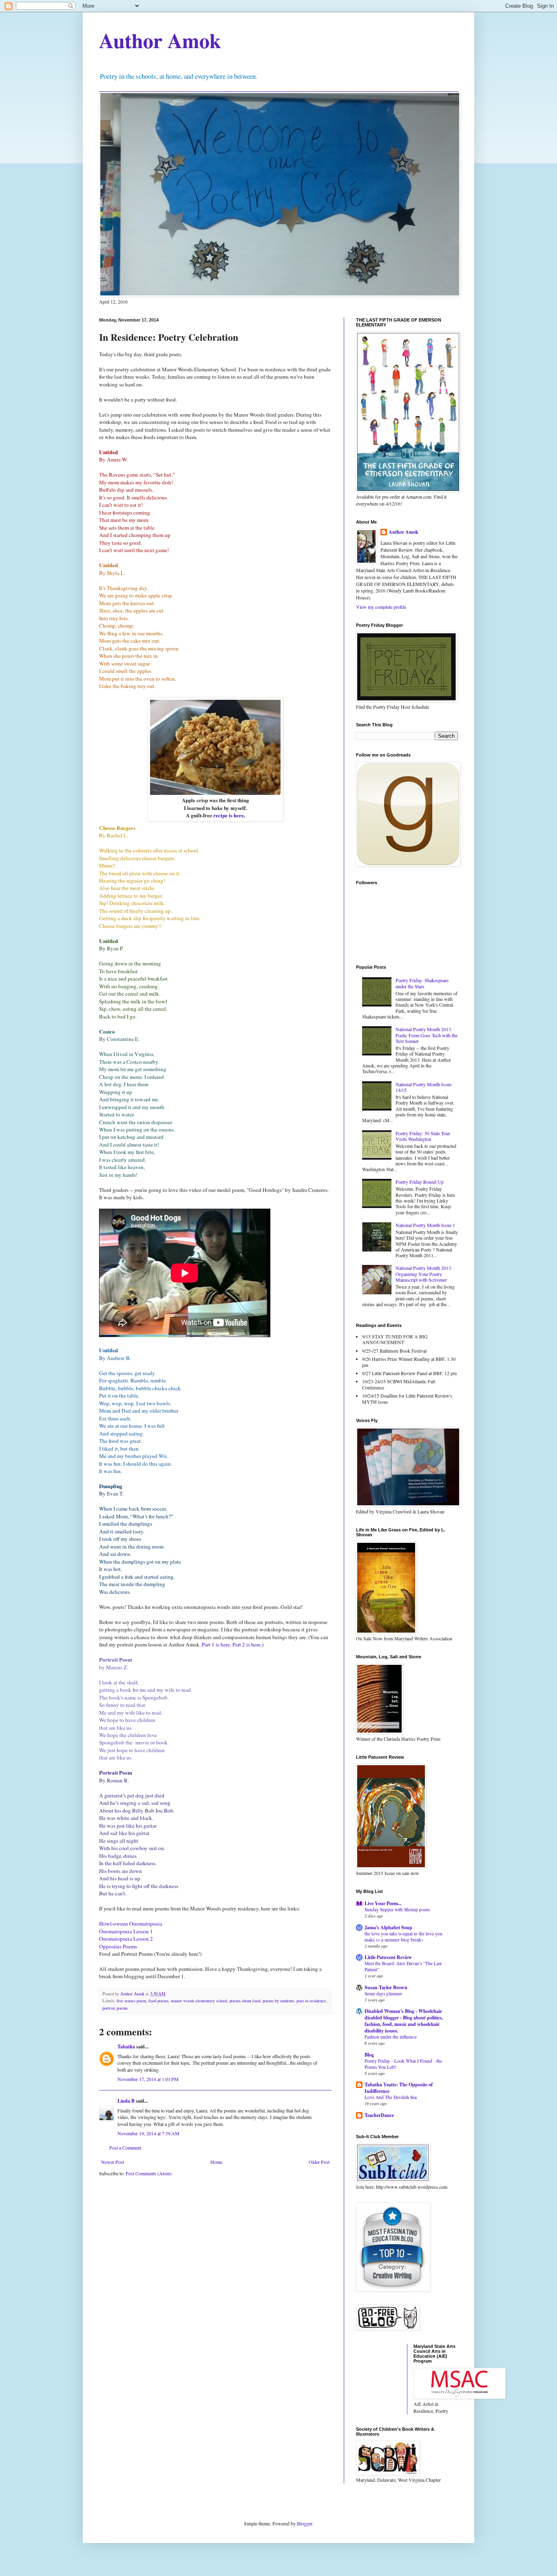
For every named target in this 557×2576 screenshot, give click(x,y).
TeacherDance (379, 2115)
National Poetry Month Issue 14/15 (423, 1087)
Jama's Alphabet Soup (388, 1927)
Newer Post (113, 2162)
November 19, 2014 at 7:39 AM (148, 2133)
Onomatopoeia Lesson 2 (126, 1939)
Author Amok (160, 40)
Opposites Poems (118, 1946)
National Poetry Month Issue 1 (425, 1225)
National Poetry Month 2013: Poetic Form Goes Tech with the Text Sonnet (427, 1035)
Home (216, 2162)
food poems (158, 2001)
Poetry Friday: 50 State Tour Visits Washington (423, 1136)
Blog (369, 2055)
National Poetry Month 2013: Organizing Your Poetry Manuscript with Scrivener (424, 1274)
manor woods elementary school (199, 2001)
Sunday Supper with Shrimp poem (397, 1909)
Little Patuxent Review (388, 1957)
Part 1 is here (216, 1644)
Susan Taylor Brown (386, 1987)
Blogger (304, 2523)
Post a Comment (125, 2148)
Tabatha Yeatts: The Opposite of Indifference (399, 2088)
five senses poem (131, 2001)
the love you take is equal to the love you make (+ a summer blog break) (403, 1937)
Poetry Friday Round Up (420, 1182)
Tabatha (126, 2047)
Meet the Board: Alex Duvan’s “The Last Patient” (403, 1966)
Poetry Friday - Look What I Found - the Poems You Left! (403, 2064)
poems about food (245, 2001)
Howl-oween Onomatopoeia (131, 1924)
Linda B (126, 2101)
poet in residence (311, 2001)
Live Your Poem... (383, 1903)
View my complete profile (381, 607)
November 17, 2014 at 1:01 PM (148, 2079)
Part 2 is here (246, 1644)
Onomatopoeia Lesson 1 (126, 1931)
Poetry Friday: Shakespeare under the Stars (422, 983)
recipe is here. (229, 815)
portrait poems (115, 2008)
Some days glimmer (383, 1994)
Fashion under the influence (391, 2037)
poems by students (278, 2001)
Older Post (319, 2162)
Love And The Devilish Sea (391, 2097)
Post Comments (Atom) (149, 2173)
